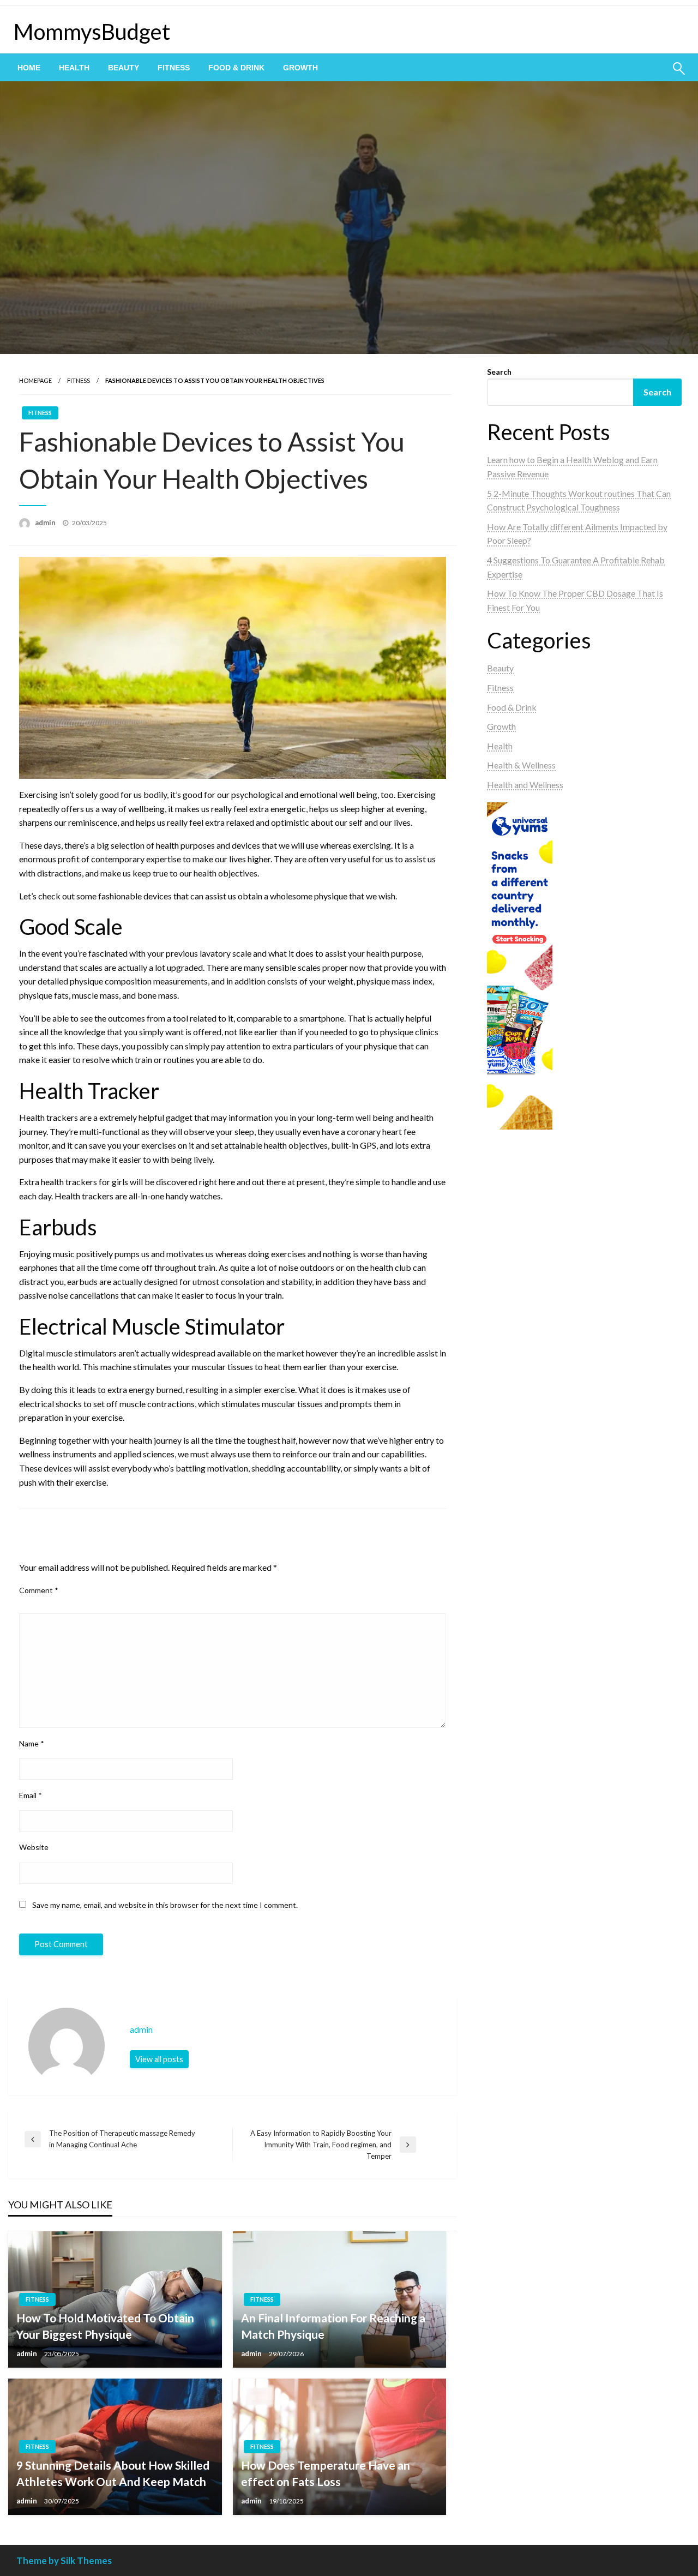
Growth (300, 68)
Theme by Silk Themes (64, 2560)
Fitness (174, 68)
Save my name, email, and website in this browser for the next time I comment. (165, 1905)
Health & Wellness (521, 765)
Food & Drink (236, 68)
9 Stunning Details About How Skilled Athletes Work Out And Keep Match (113, 2473)
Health (74, 68)
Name (32, 1743)
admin (46, 523)
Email (31, 1795)
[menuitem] (29, 68)
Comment (39, 1590)
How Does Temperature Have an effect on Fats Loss (326, 2473)
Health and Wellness (525, 785)
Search (499, 372)
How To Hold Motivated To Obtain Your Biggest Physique (105, 2326)
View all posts (159, 2059)
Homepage (35, 380)
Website (34, 1847)
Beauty (124, 68)
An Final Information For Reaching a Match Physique (333, 2326)
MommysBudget (92, 32)
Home (29, 68)
